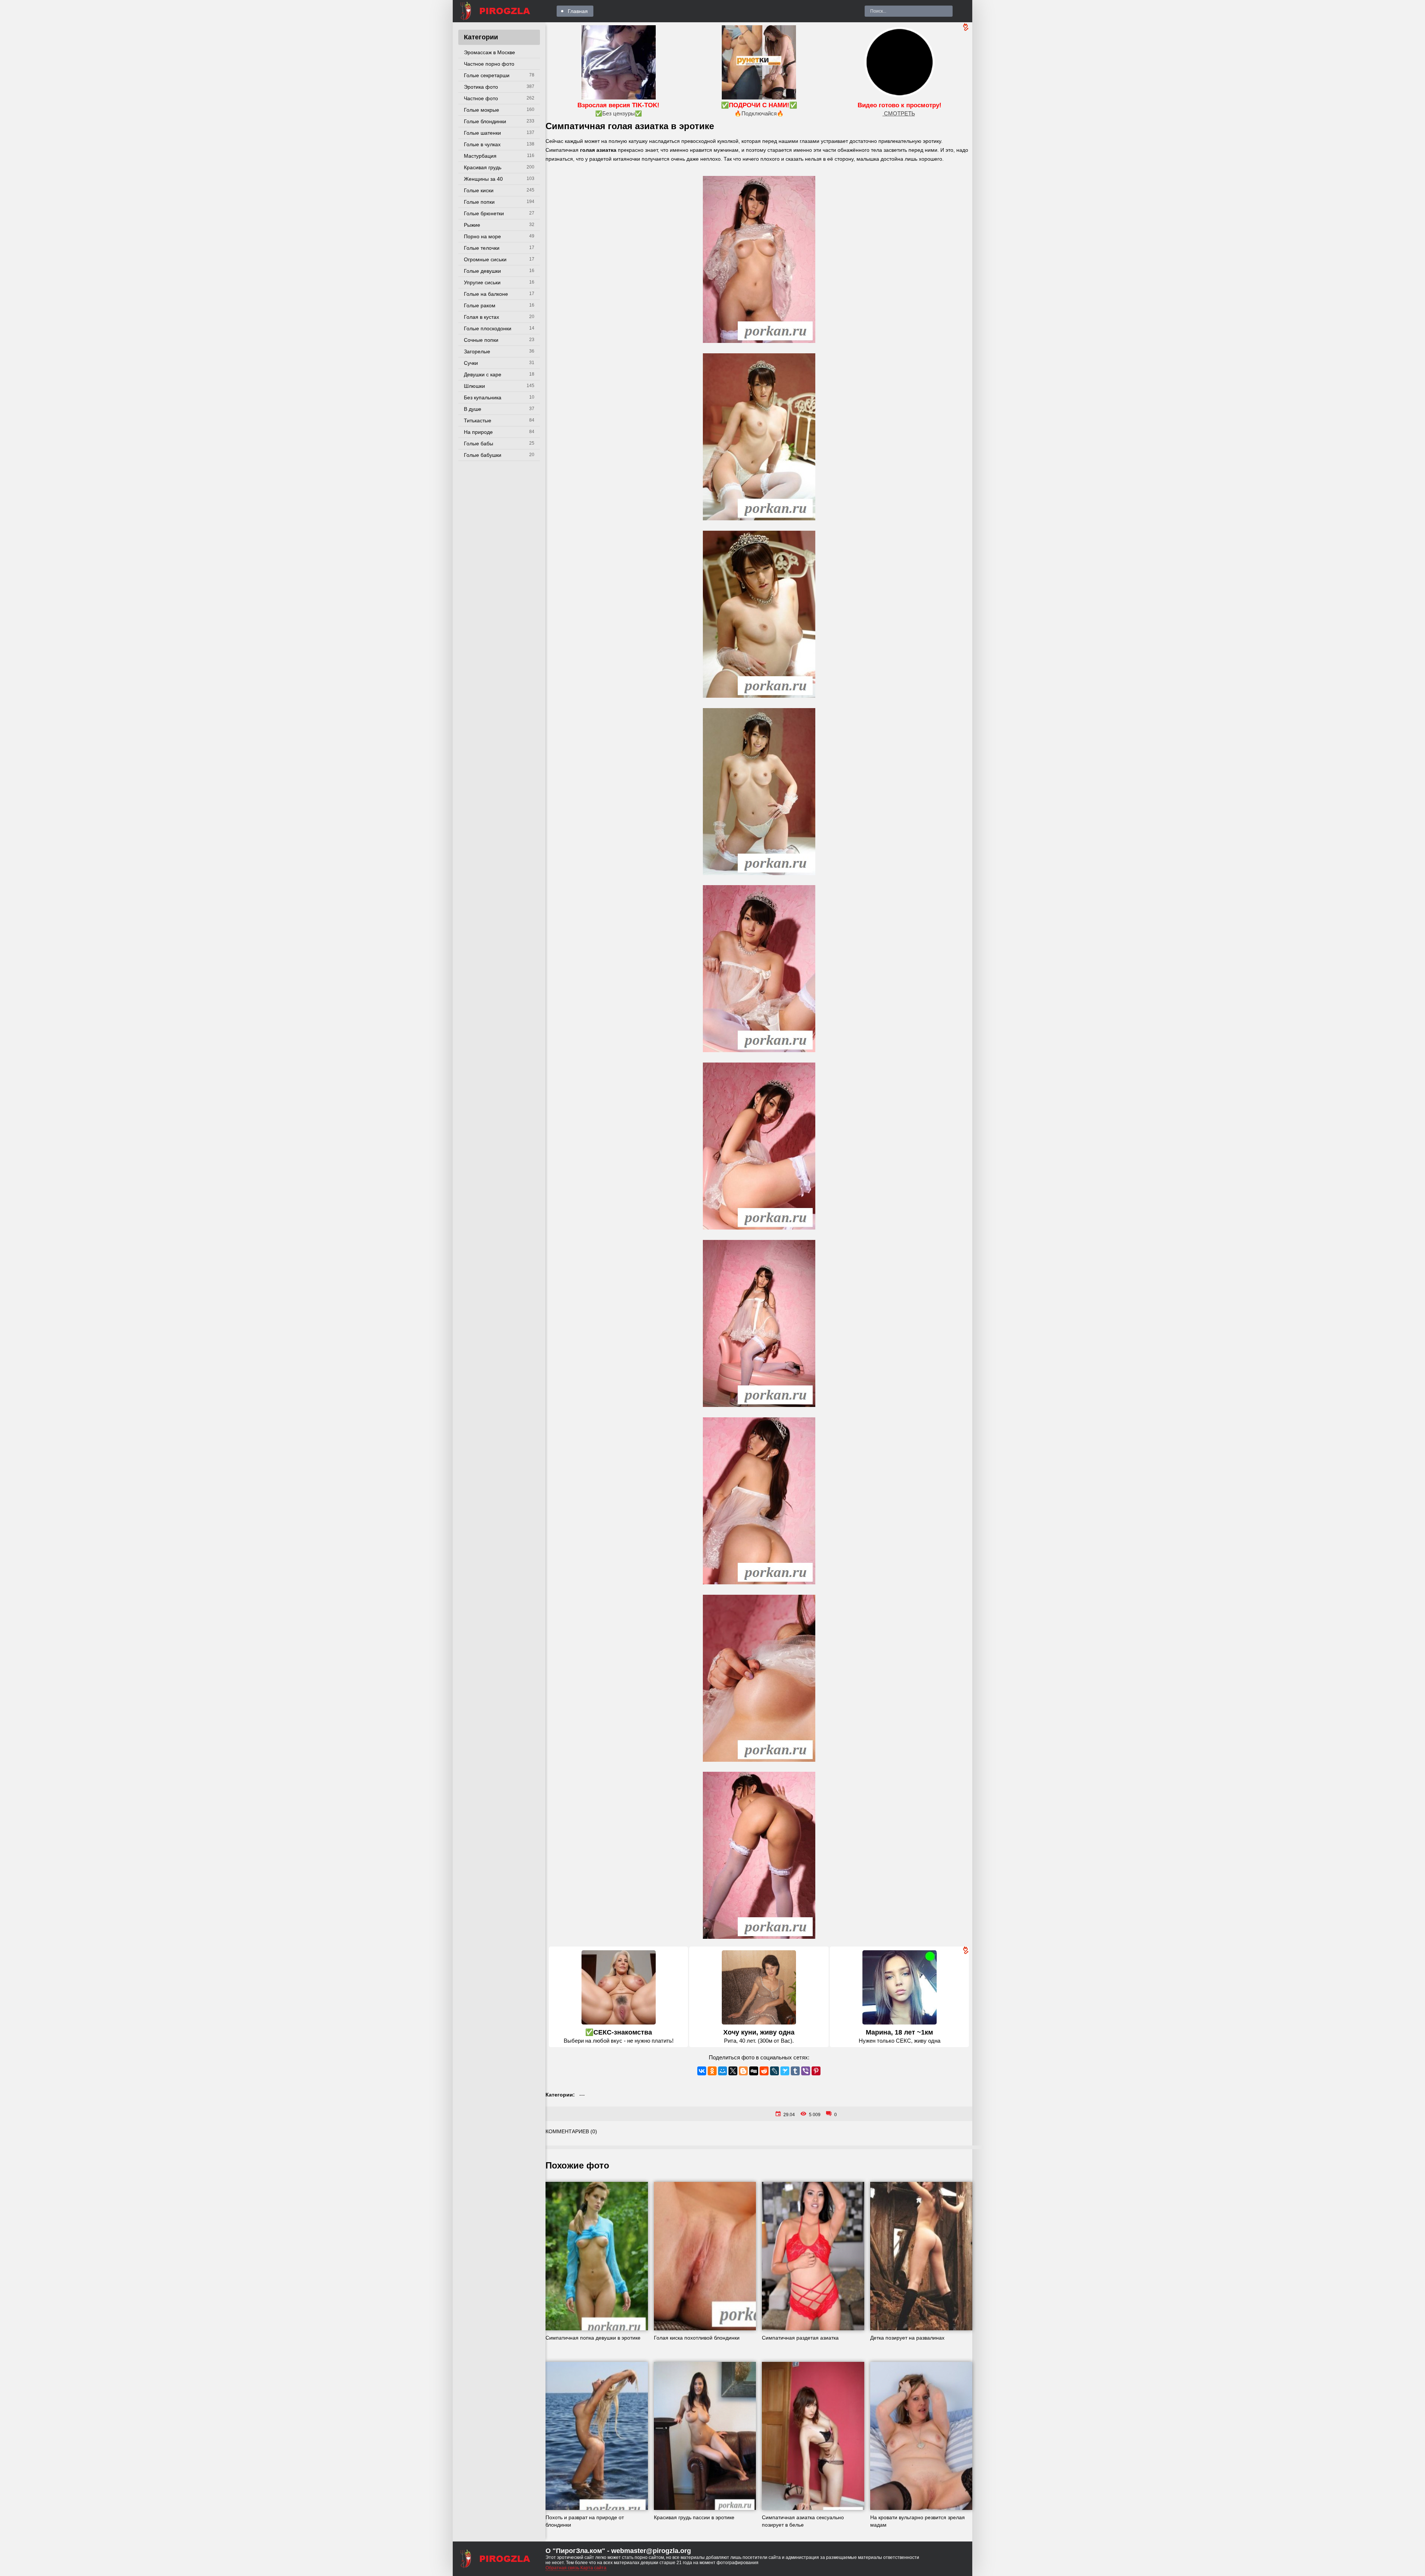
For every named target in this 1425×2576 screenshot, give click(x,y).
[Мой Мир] (723, 2071)
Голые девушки (482, 271)
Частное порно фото (489, 64)
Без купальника (483, 397)
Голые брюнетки (484, 213)
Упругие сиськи (482, 282)
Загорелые (477, 351)
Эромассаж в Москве (489, 52)
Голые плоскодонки (488, 328)
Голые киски (479, 190)
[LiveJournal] (774, 2071)
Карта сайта (593, 2568)
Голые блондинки (485, 121)
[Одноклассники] (712, 2071)
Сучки (471, 363)
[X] (733, 2071)
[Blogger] (743, 2071)
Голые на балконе (486, 294)
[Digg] (754, 2071)
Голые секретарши (487, 75)
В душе (473, 409)
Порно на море (482, 236)
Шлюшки (474, 386)
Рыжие (472, 225)
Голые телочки (482, 248)
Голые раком (480, 305)
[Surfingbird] (785, 2071)
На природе (478, 432)
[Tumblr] (795, 2071)
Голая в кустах (481, 317)
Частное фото (481, 98)
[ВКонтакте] (702, 2071)
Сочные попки (481, 340)
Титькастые (478, 420)
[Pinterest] (816, 2071)
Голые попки (479, 202)
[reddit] (764, 2071)
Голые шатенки (482, 133)
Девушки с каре (483, 374)
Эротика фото (481, 87)
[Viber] (806, 2071)
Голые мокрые (481, 110)
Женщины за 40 (483, 179)
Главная (578, 11)
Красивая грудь (483, 167)
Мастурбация (480, 156)
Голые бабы (479, 443)
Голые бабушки (483, 455)
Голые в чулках (482, 144)
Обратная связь (562, 2568)
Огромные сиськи (485, 259)
